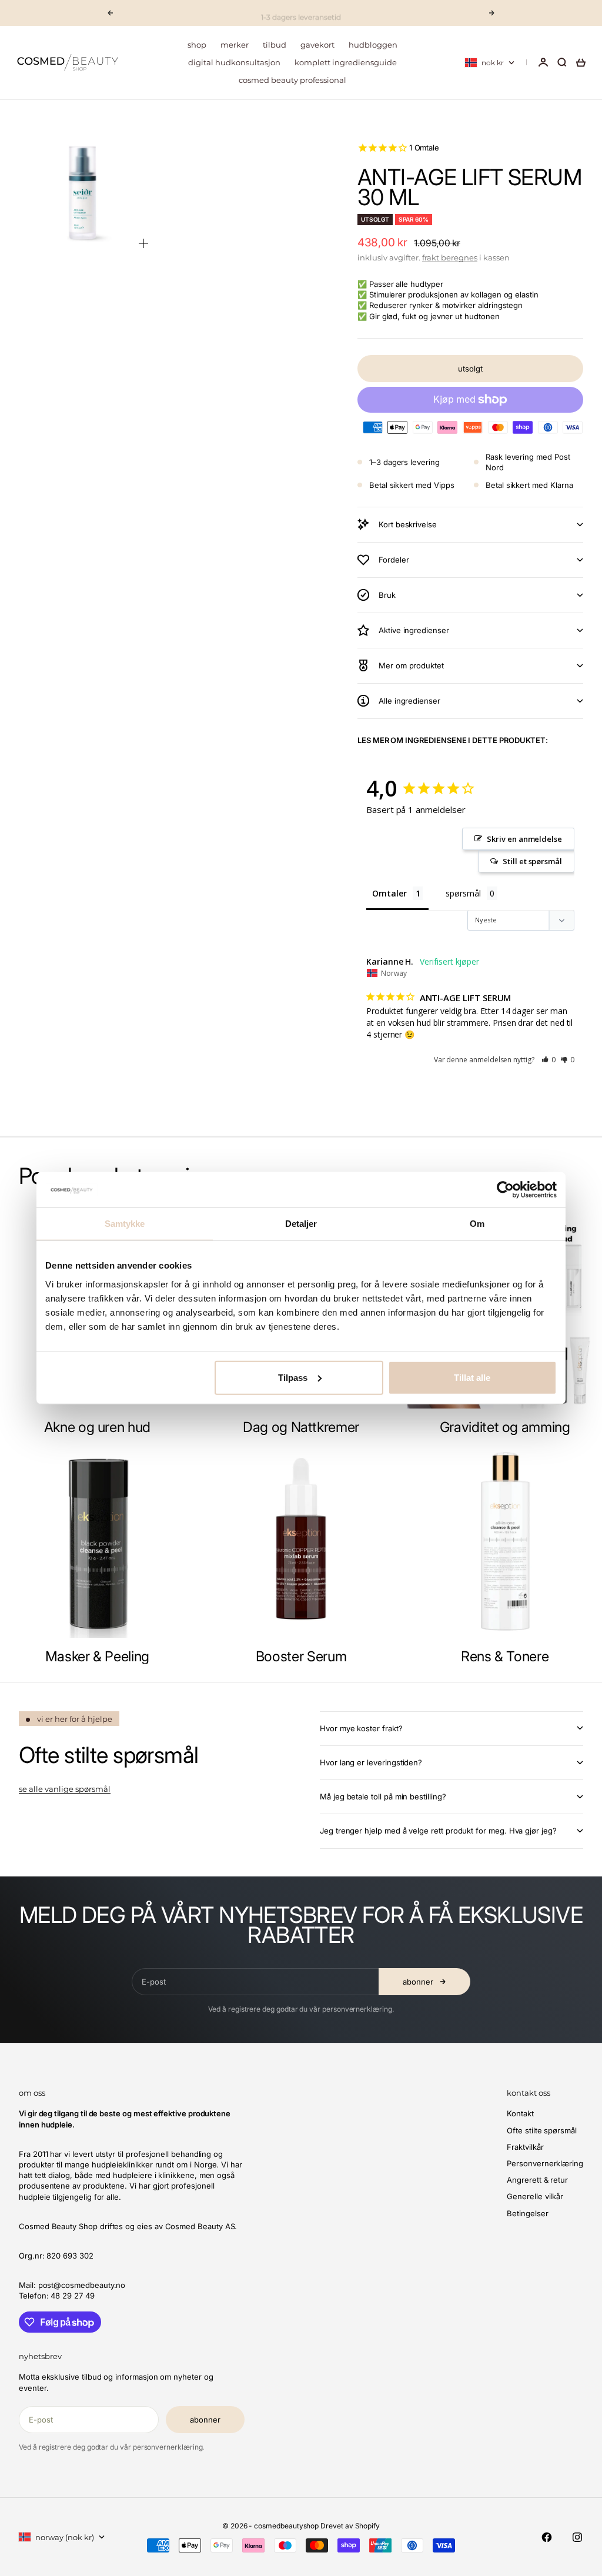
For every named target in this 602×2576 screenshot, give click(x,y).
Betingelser (527, 2213)
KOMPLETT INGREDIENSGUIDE (346, 62)
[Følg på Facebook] (547, 2537)
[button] (549, 1060)
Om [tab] (477, 1224)
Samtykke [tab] (125, 1224)
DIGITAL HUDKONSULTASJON (234, 62)
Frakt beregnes (450, 257)
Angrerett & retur (537, 2180)
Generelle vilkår (535, 2196)
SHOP (197, 45)
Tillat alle (472, 1377)
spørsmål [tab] (463, 893)
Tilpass (293, 1377)
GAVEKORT (317, 45)
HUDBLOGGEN (373, 45)
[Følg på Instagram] (577, 2537)
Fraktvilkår (525, 2147)
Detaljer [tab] (301, 1224)
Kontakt (520, 2113)
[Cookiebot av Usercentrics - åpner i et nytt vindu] (505, 1190)
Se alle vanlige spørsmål (65, 1789)
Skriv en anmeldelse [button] (524, 839)
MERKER (235, 45)
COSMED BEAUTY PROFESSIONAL (292, 80)
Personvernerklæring (545, 2163)
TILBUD (275, 45)
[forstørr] (143, 243)
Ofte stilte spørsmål (542, 2130)
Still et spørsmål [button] (532, 861)
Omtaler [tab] (389, 893)
